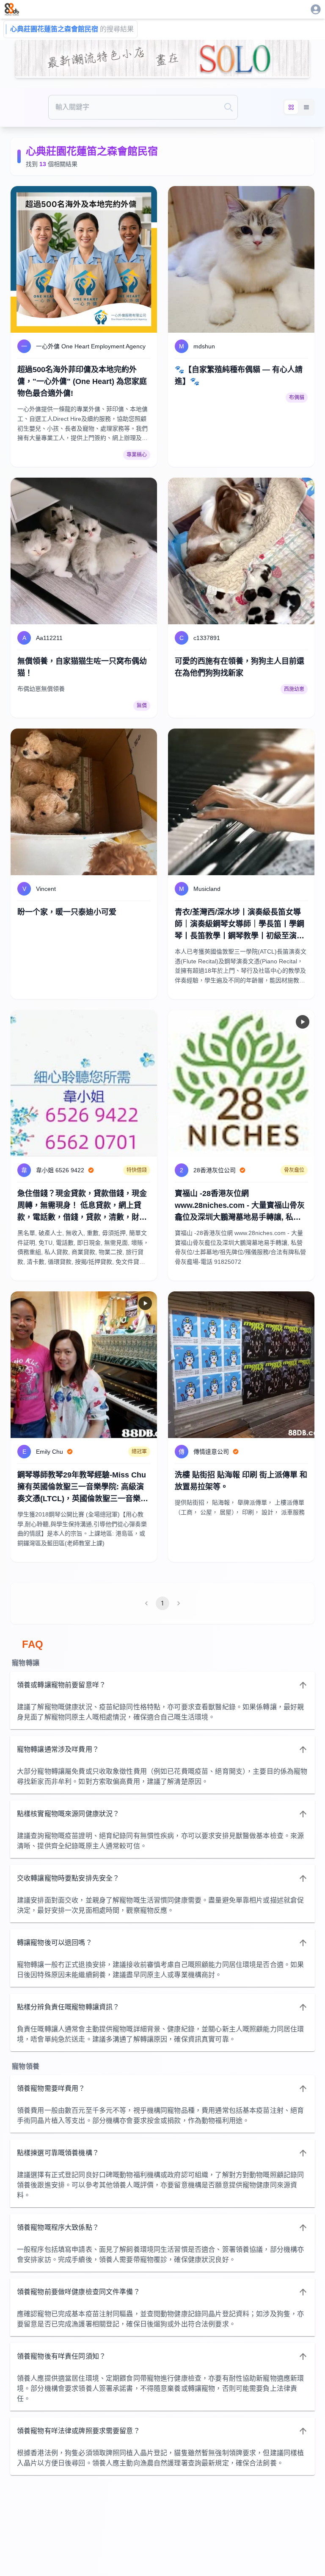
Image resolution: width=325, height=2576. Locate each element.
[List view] (306, 107)
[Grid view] (291, 107)
